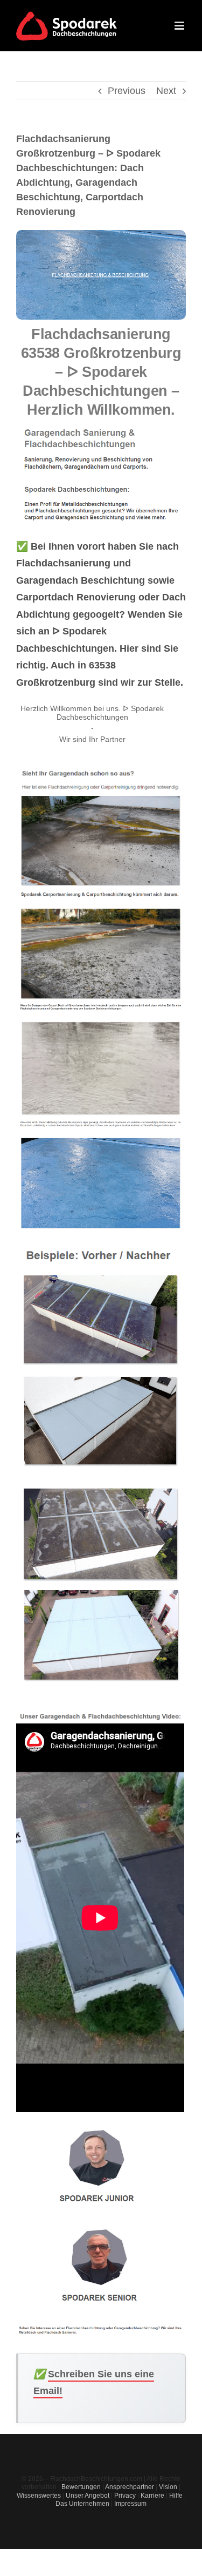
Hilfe (176, 2496)
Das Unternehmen (82, 2504)
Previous (127, 91)
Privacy (125, 2496)
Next (166, 91)
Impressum (130, 2504)
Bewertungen (81, 2487)
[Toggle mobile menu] (180, 26)
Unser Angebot (88, 2496)
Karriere (152, 2496)
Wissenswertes (39, 2496)
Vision (168, 2487)
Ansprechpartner (130, 2487)
